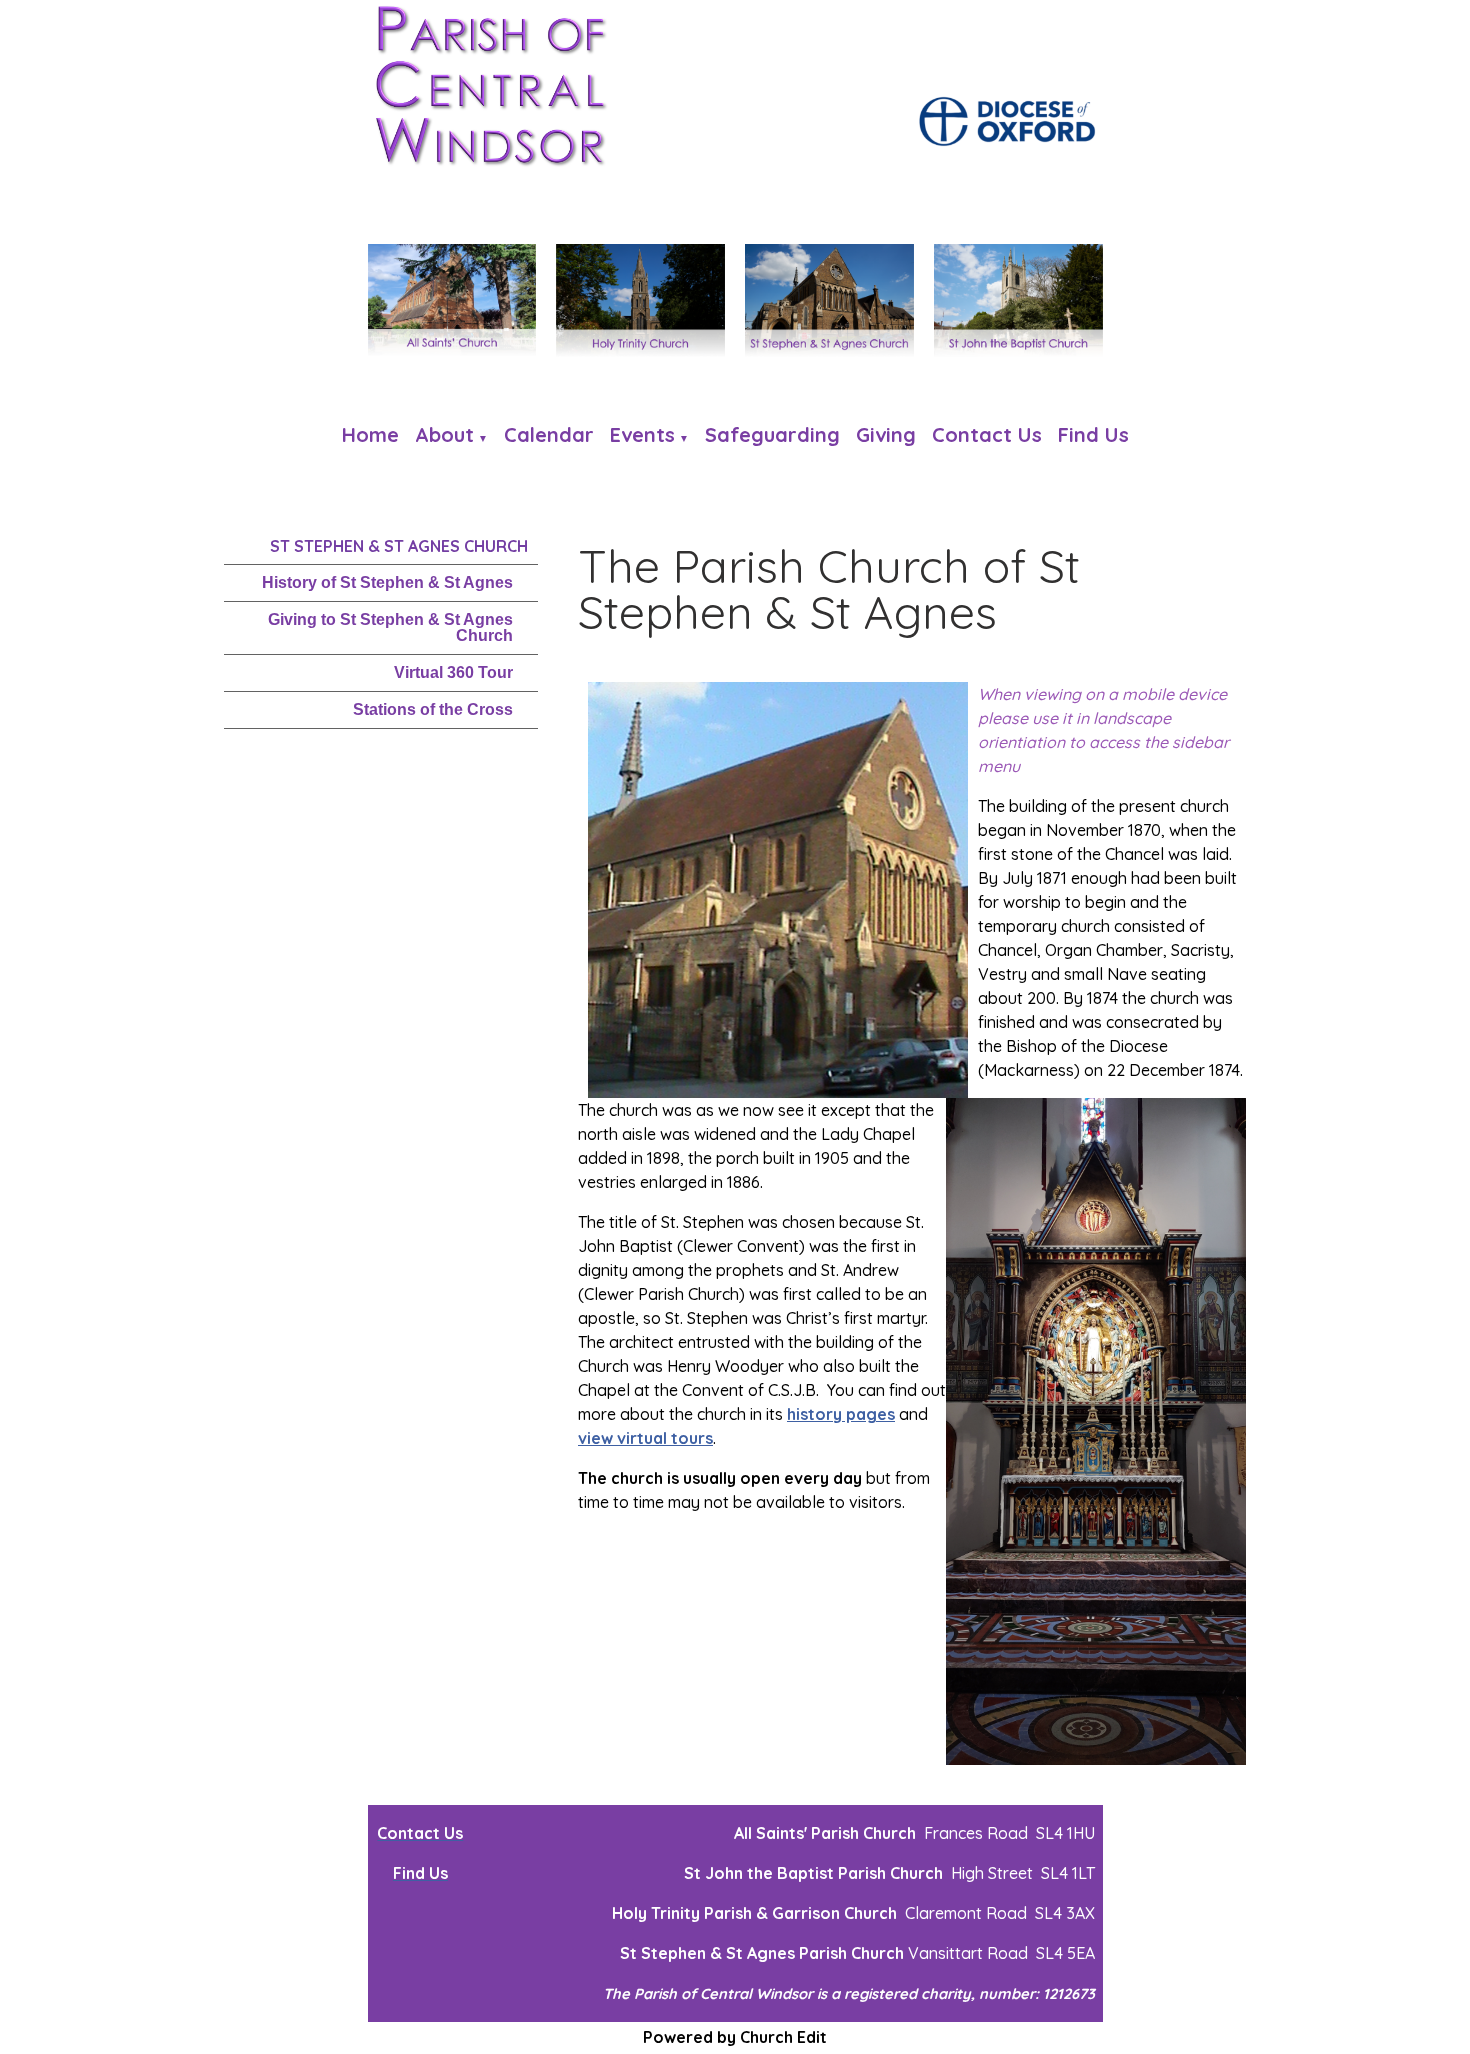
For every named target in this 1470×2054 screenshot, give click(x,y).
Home (370, 434)
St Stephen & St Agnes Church (399, 546)
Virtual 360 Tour (453, 672)
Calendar (549, 434)
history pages (841, 1414)
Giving (886, 434)
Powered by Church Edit (735, 2037)
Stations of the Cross (433, 709)
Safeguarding (772, 434)
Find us (1093, 434)
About (444, 434)
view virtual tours (645, 1438)
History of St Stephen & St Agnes (387, 582)
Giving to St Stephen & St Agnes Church (390, 627)
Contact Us (987, 434)
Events (642, 434)
